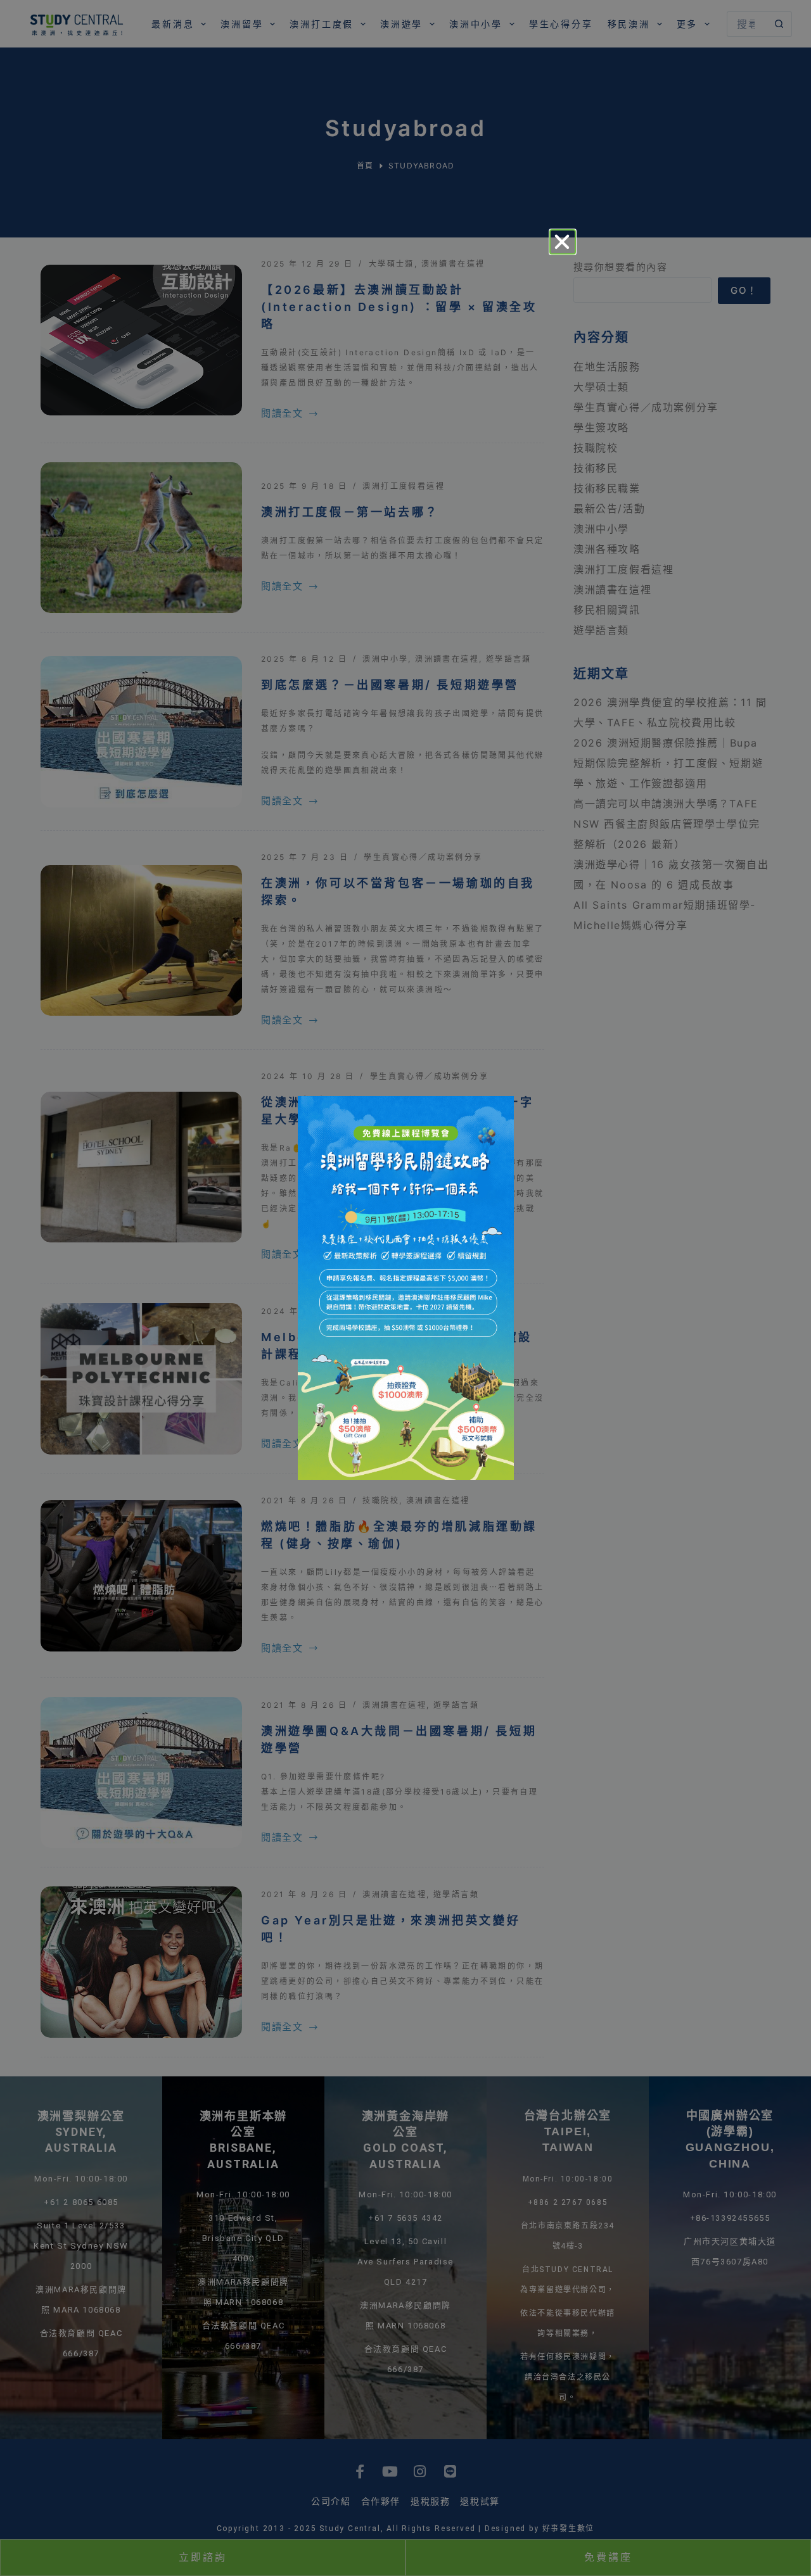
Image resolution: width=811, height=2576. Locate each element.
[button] (563, 242)
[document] (405, 1288)
